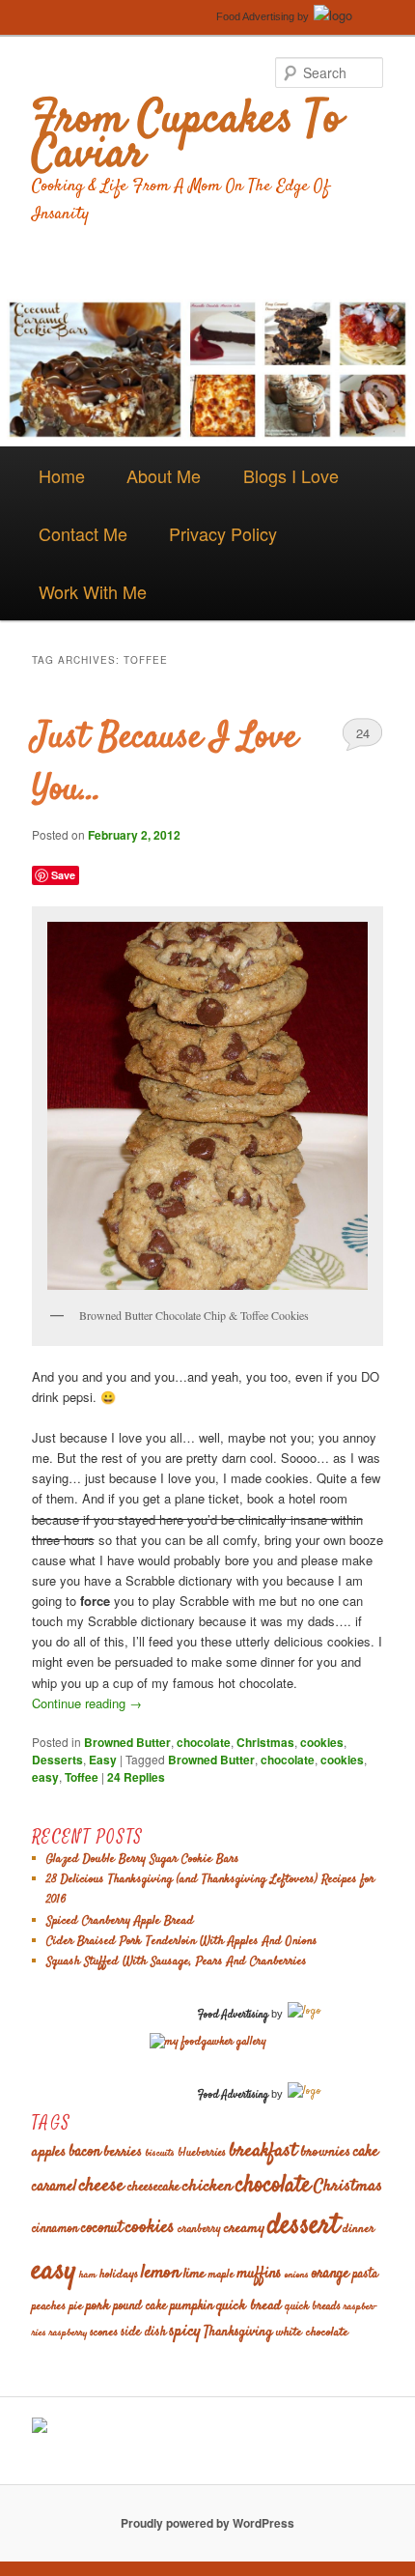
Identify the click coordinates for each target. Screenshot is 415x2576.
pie (76, 2306)
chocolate (204, 1742)
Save (63, 875)
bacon (84, 2152)
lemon (161, 2273)
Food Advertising (255, 16)
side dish (143, 2333)
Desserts (57, 1760)
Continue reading (87, 1703)
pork (98, 2306)
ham (88, 2275)
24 (363, 733)
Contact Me (83, 533)
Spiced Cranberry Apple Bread (120, 1921)
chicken (207, 2187)
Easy (103, 1760)
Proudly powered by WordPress (207, 2523)
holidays (119, 2275)
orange (331, 2274)
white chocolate (312, 2333)
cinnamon (55, 2230)
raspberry (68, 2333)
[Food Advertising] (40, 2428)
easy (45, 1777)
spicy (185, 2332)
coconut (102, 2229)
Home (62, 475)
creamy (244, 2229)
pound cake (140, 2307)
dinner (359, 2229)
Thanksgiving (238, 2333)
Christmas (265, 1742)
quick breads (313, 2307)
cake (366, 2152)
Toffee (82, 1777)
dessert (304, 2226)
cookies (322, 1742)
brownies (325, 2152)
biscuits (160, 2153)
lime (194, 2274)
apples (49, 2152)
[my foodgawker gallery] (208, 2042)
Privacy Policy (223, 533)
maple (221, 2275)
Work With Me (93, 591)
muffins (259, 2274)
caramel (54, 2187)
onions (297, 2275)
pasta (365, 2275)
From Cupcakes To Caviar (187, 138)
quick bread (249, 2306)
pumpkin (192, 2306)
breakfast (263, 2151)
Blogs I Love (291, 475)
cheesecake (153, 2188)
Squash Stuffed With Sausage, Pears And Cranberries (177, 1961)
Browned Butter (127, 1742)
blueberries (202, 2153)
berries (123, 2152)
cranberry (199, 2230)
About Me (164, 475)
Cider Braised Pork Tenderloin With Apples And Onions (182, 1941)
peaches (49, 2306)
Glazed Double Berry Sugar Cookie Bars (143, 1859)
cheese (102, 2186)
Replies (136, 1777)
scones (104, 2333)
